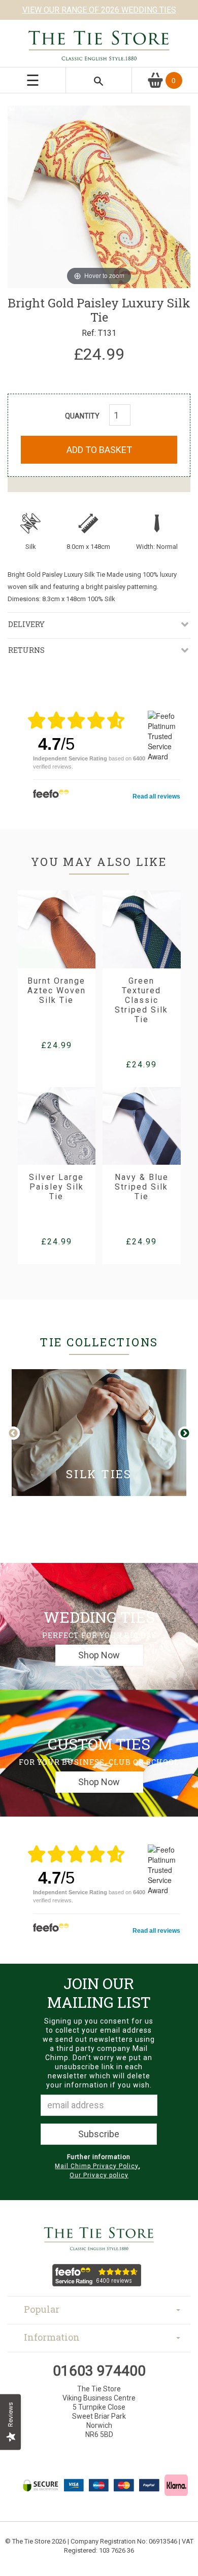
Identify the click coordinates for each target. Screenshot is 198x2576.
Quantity (82, 416)
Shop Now (99, 1655)
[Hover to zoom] (99, 196)
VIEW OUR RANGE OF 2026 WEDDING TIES (99, 10)
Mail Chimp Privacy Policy (97, 2166)
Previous (21, 1434)
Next (184, 1434)
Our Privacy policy (99, 2175)
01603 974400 (99, 2371)
